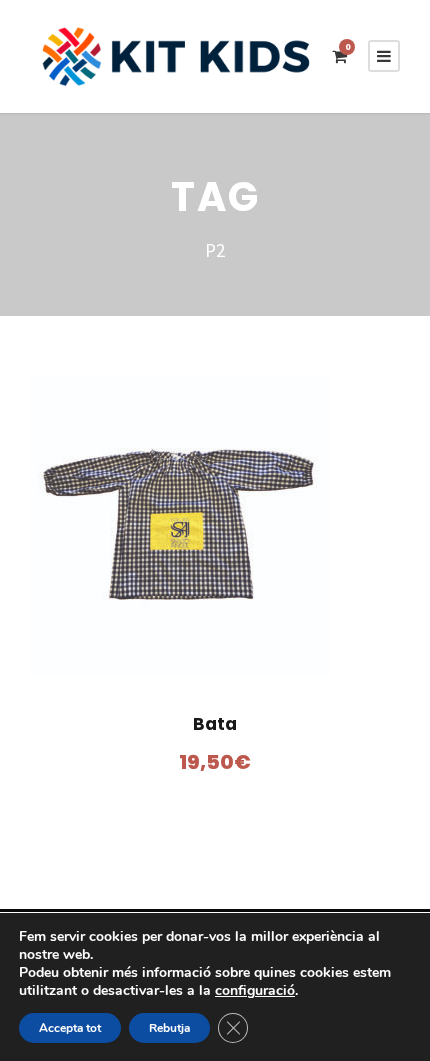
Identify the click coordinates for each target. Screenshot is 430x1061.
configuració (255, 991)
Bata (215, 724)
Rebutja (169, 1028)
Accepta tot (70, 1028)
